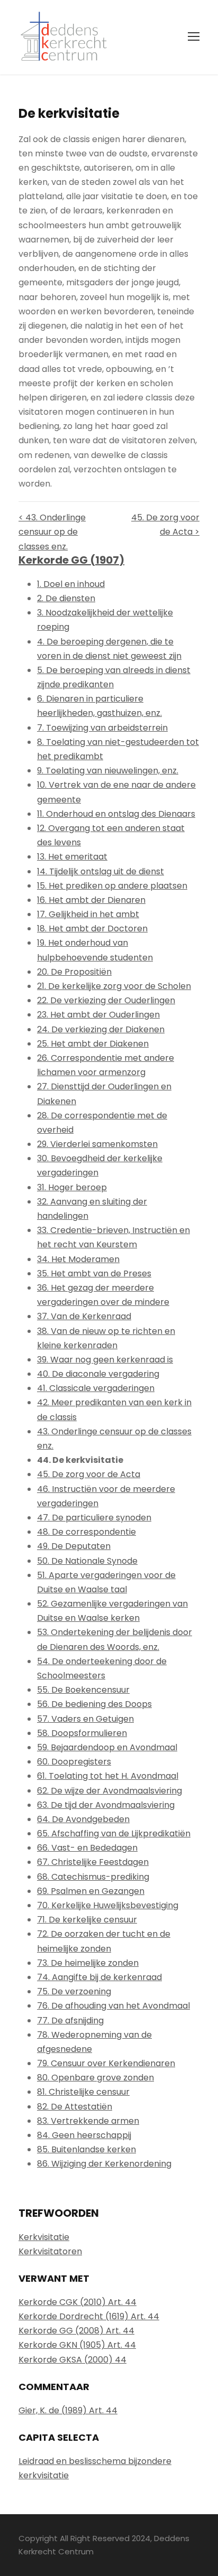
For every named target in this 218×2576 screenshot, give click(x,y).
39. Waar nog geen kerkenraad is (105, 1360)
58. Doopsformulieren (82, 1733)
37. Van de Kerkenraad (84, 1316)
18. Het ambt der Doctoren (92, 928)
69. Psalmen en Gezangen (91, 1891)
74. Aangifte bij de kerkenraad (99, 1977)
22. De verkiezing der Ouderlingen (106, 1000)
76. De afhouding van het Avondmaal (113, 2006)
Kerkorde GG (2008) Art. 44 (76, 2331)
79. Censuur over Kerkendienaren (106, 2063)
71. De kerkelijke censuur (87, 1920)
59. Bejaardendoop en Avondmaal (107, 1747)
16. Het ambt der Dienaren (91, 900)
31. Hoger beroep (72, 1187)
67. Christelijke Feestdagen (93, 1862)
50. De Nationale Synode (87, 1561)
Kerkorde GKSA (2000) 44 (72, 2360)
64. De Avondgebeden (83, 1819)
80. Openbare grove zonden (96, 2078)
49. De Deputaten (74, 1546)
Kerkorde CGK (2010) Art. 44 (78, 2302)
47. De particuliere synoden (94, 1518)
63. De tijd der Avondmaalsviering (106, 1805)
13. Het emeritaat (72, 857)
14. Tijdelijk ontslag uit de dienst (101, 871)
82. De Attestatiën (75, 2107)
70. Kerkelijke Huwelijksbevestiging (108, 1905)
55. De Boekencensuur (83, 1690)
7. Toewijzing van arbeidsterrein (102, 728)
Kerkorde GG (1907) (71, 560)
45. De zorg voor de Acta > (165, 525)
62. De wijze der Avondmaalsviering (110, 1791)
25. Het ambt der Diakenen (93, 1044)
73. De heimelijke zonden (88, 1963)
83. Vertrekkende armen (88, 2121)
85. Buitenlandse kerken (87, 2149)
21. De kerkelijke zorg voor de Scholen (114, 986)
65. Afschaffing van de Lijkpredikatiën (114, 1833)
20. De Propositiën (74, 972)
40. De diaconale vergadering (98, 1374)
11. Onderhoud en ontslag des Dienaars (116, 814)
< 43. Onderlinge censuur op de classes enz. (52, 532)
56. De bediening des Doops (94, 1704)
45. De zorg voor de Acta (89, 1474)
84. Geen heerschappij (84, 2135)
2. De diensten (66, 598)
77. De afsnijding (70, 2020)
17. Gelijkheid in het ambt (88, 914)
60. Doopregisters (74, 1762)
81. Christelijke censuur (83, 2092)
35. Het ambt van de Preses (94, 1273)
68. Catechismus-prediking (93, 1877)
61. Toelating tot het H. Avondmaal (108, 1776)
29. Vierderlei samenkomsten (97, 1144)
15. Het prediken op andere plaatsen (112, 886)
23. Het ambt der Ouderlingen (98, 1015)
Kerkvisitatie (44, 2237)
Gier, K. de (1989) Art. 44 (68, 2410)
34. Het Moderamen (78, 1259)
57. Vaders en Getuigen (85, 1719)
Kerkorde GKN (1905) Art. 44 (77, 2345)
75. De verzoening (74, 1991)
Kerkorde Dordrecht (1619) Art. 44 (89, 2316)
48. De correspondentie (87, 1532)
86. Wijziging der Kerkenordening (104, 2164)
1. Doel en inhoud (71, 584)
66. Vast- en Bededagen (87, 1848)
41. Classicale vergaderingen (96, 1388)
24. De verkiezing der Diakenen (101, 1029)
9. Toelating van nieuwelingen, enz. (108, 771)
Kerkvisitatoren (50, 2251)
